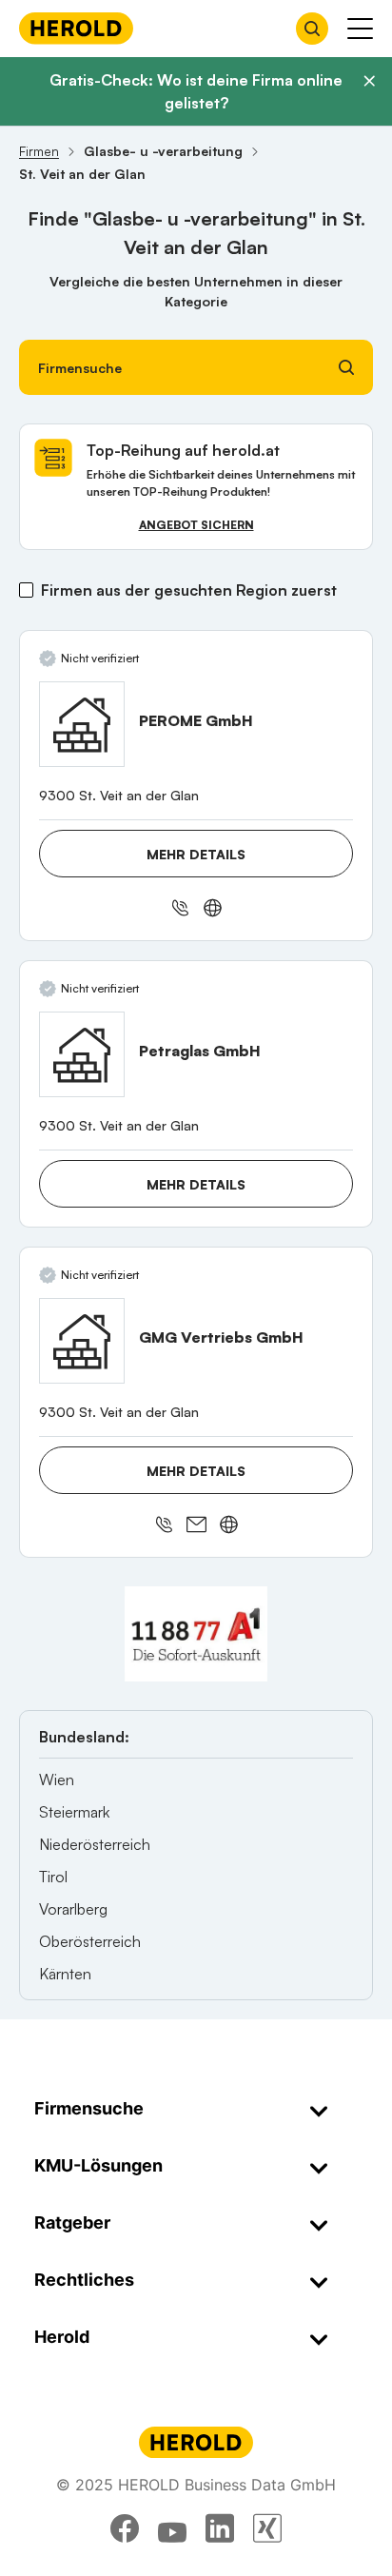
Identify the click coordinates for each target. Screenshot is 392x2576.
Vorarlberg (73, 1909)
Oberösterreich (90, 1941)
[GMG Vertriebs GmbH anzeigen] (82, 1341)
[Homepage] (76, 28)
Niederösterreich (95, 1844)
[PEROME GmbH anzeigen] (82, 724)
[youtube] (172, 2528)
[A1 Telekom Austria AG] (196, 1634)
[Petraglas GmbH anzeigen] (82, 1054)
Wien (57, 1780)
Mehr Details (196, 854)
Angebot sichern (196, 525)
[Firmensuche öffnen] (312, 29)
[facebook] (125, 2528)
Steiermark (74, 1812)
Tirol (53, 1877)
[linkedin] (220, 2528)
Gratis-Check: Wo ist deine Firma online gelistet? (196, 91)
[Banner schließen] (369, 81)
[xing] (267, 2528)
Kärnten (65, 1974)
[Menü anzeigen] (360, 29)
